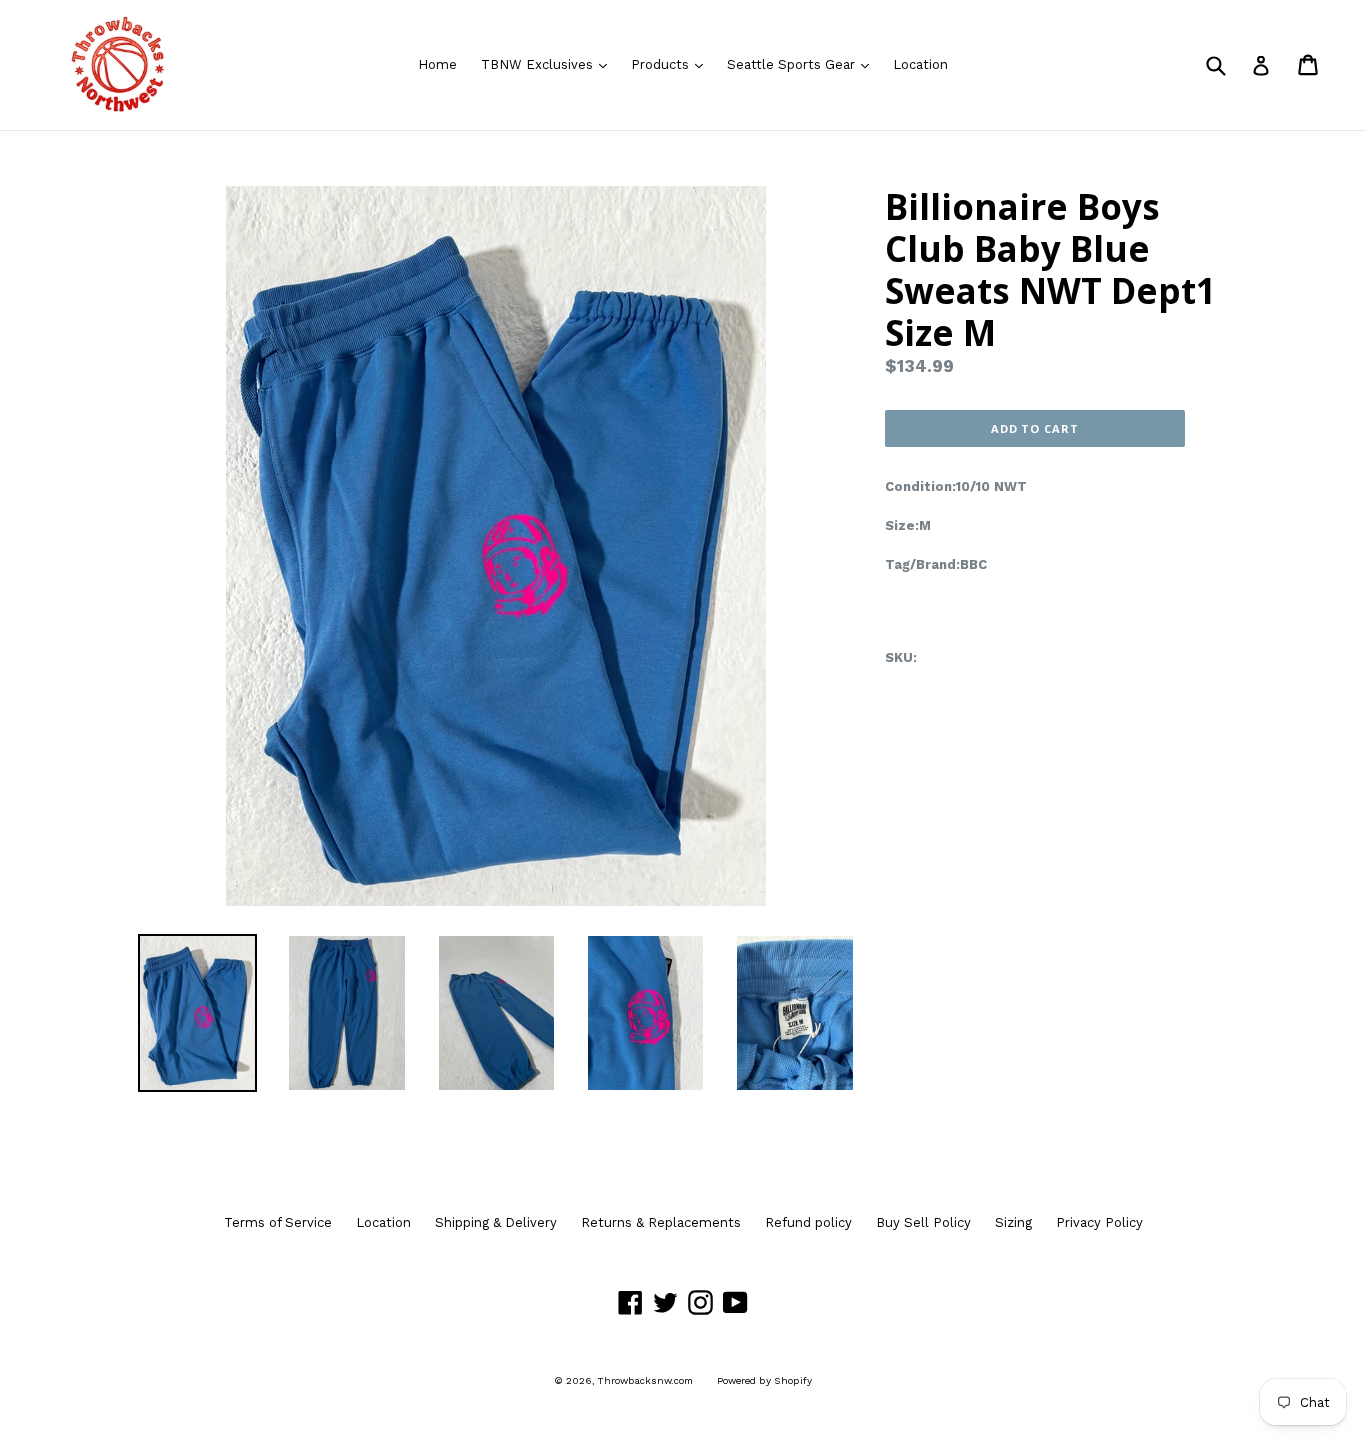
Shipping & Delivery (496, 1222)
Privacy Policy (1099, 1222)
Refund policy (808, 1222)
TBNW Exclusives (549, 64)
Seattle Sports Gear (803, 64)
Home (437, 64)
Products (672, 64)
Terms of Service (278, 1222)
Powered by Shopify (764, 1380)
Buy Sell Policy (923, 1222)
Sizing (1013, 1222)
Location (920, 64)
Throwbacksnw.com (645, 1380)
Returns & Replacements (661, 1222)
